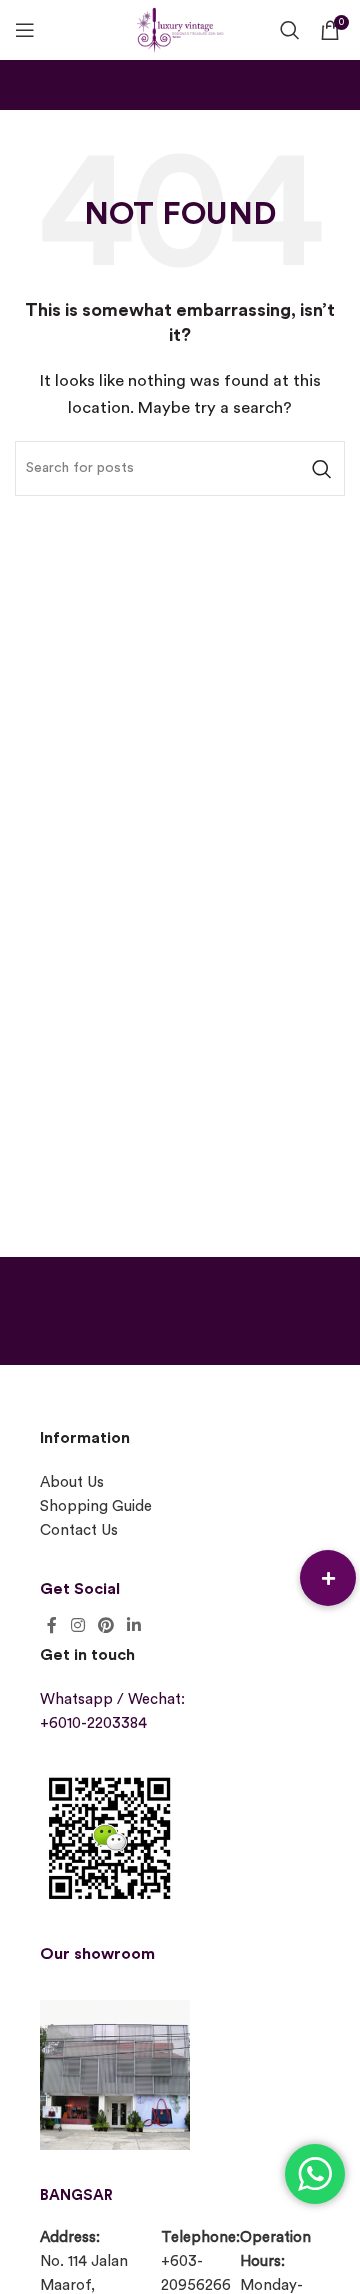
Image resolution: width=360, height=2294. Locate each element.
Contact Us (79, 1530)
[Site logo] (180, 27)
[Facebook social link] (52, 1625)
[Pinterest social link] (105, 1625)
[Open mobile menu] (25, 30)
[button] (328, 1578)
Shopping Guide (96, 1506)
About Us (72, 1482)
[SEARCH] (322, 468)
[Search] (290, 30)
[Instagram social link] (77, 1625)
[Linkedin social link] (134, 1625)
